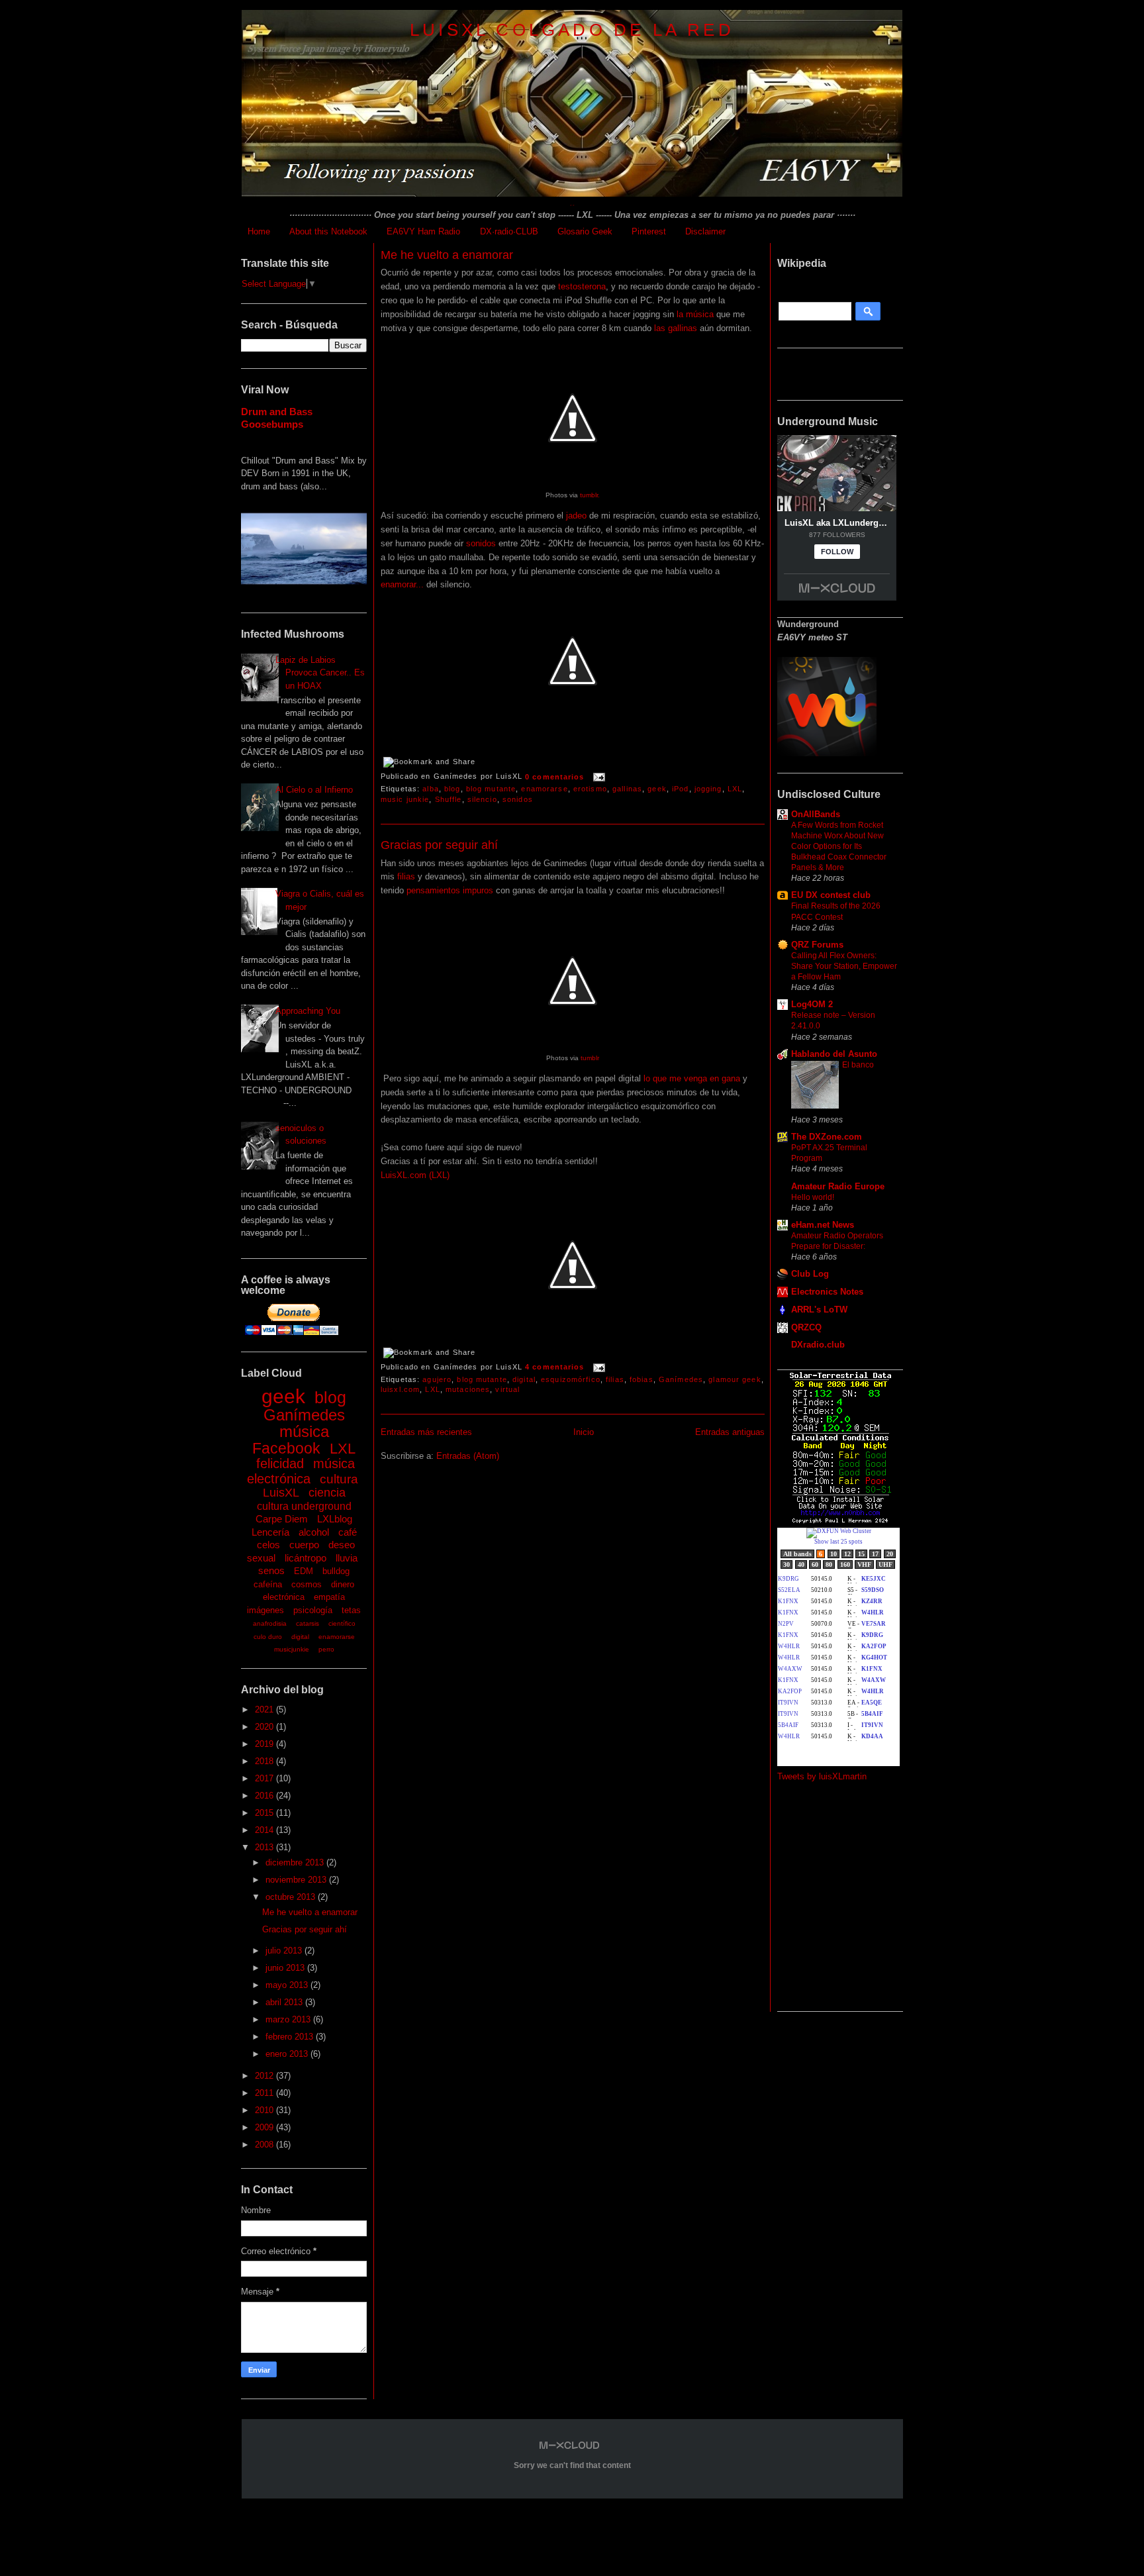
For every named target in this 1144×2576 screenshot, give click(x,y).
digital (300, 1637)
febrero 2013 (291, 2037)
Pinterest (649, 231)
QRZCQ (806, 1327)
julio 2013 (285, 1951)
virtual (507, 1389)
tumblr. (590, 495)
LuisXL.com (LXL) (415, 1175)
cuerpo (304, 1545)
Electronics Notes (827, 1292)
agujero (437, 1379)
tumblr (590, 1058)
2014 (265, 1830)
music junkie (405, 799)
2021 (265, 1709)
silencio (482, 799)
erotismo (590, 789)
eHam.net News (823, 1225)
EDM (304, 1571)
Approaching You (308, 1011)
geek (283, 1396)
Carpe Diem (282, 1519)
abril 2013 (285, 2002)
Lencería (270, 1532)
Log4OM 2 (812, 1004)
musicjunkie (292, 1649)
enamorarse (337, 1637)
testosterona (582, 286)
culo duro (268, 1637)
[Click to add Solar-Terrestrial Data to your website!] (840, 1521)
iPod (680, 789)
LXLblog (335, 1519)
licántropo (306, 1558)
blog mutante (491, 789)
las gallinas (674, 328)
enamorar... (402, 584)
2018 (265, 1761)
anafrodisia (270, 1623)
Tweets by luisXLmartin (822, 1776)
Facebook (286, 1448)
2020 (265, 1727)
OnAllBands (816, 814)
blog (330, 1397)
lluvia (347, 1558)
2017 (265, 1778)
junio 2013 (286, 1968)
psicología (313, 1610)
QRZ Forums (817, 945)
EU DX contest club (831, 895)
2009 (265, 2127)
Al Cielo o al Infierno (314, 790)
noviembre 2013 (297, 1880)
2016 (265, 1796)
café (348, 1532)
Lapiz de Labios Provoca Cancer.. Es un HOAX (320, 673)
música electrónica (301, 1471)
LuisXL (281, 1493)
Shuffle (449, 799)
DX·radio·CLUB (509, 231)
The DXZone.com (827, 1137)
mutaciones (468, 1389)
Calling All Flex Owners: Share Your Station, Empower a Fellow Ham (844, 966)
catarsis (308, 1623)
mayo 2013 (288, 1985)
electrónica (284, 1597)
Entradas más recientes (426, 1432)
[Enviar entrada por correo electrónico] (598, 777)
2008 (265, 2145)
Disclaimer (705, 231)
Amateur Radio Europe (838, 1186)
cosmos (307, 1584)
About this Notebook (328, 231)
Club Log (810, 1274)
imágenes (265, 1610)
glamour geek (735, 1379)
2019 (265, 1744)
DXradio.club (818, 1345)
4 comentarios (555, 1367)
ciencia (327, 1493)
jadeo (576, 516)
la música (694, 314)
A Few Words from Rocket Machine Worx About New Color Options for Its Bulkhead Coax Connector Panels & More (839, 846)
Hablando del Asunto (834, 1054)
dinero (343, 1584)
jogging (708, 789)
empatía (329, 1597)
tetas (351, 1610)
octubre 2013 (292, 1897)
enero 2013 (288, 2054)
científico (342, 1623)
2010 (265, 2110)
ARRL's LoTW (819, 1310)
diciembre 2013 (296, 1862)
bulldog (336, 1571)
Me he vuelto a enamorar (310, 1912)
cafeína (268, 1584)
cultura (339, 1479)
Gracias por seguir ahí (305, 1929)
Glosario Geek (585, 231)
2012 (265, 2076)
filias (406, 876)
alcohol (314, 1532)
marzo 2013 (289, 2019)
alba (430, 789)
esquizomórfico (571, 1379)
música (304, 1431)
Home (259, 231)
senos (271, 1570)
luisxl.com (400, 1389)
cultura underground (304, 1506)
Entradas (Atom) (468, 1456)
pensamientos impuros (450, 890)
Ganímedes (304, 1415)
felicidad (280, 1463)
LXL (343, 1449)
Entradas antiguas (730, 1432)
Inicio (584, 1432)
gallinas (627, 789)
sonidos (481, 543)
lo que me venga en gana (691, 1078)
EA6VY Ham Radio (423, 231)
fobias (642, 1379)
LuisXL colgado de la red (572, 30)
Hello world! (813, 1197)
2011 (265, 2093)
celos (268, 1545)
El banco (858, 1065)
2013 (265, 1847)
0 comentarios (555, 777)
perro (326, 1649)
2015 (265, 1813)
